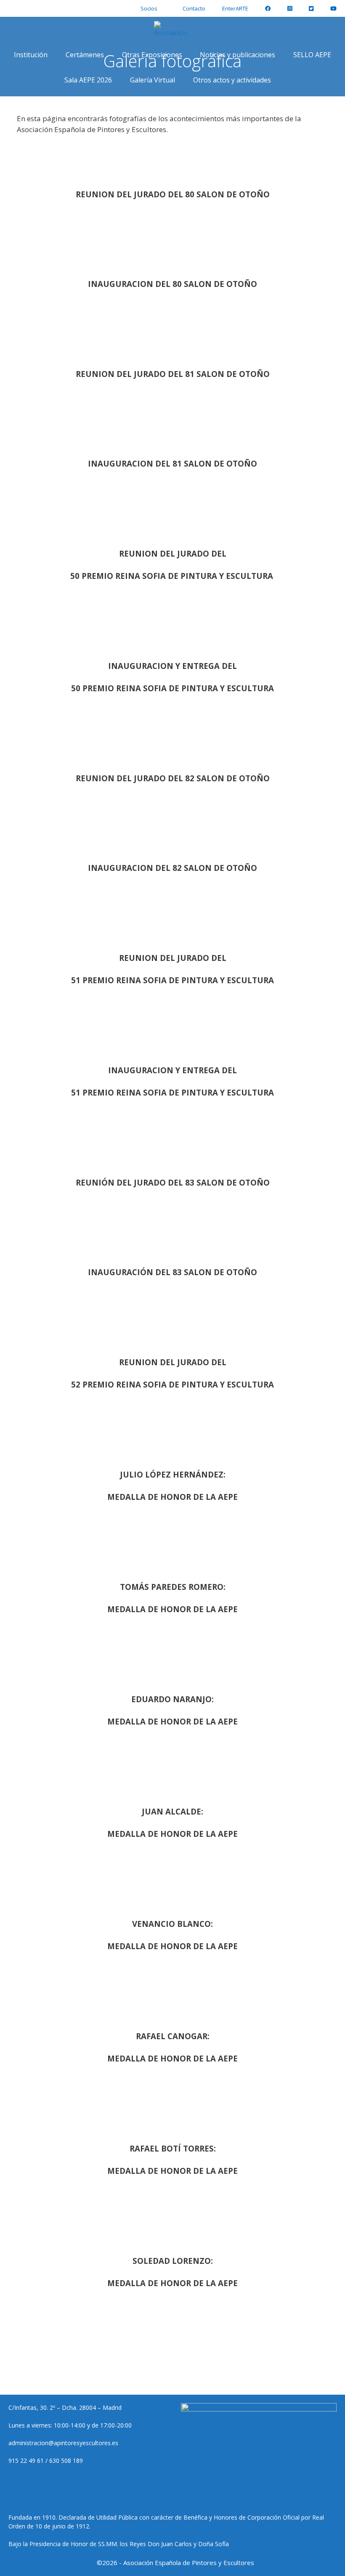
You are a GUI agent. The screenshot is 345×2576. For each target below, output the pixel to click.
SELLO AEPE (312, 55)
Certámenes (85, 55)
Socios (149, 8)
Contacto (194, 8)
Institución (31, 55)
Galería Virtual (153, 80)
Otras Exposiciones (152, 55)
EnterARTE (235, 8)
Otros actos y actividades (232, 80)
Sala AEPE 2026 (88, 80)
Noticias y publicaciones (238, 55)
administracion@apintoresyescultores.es (63, 2443)
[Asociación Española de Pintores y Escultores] (173, 29)
